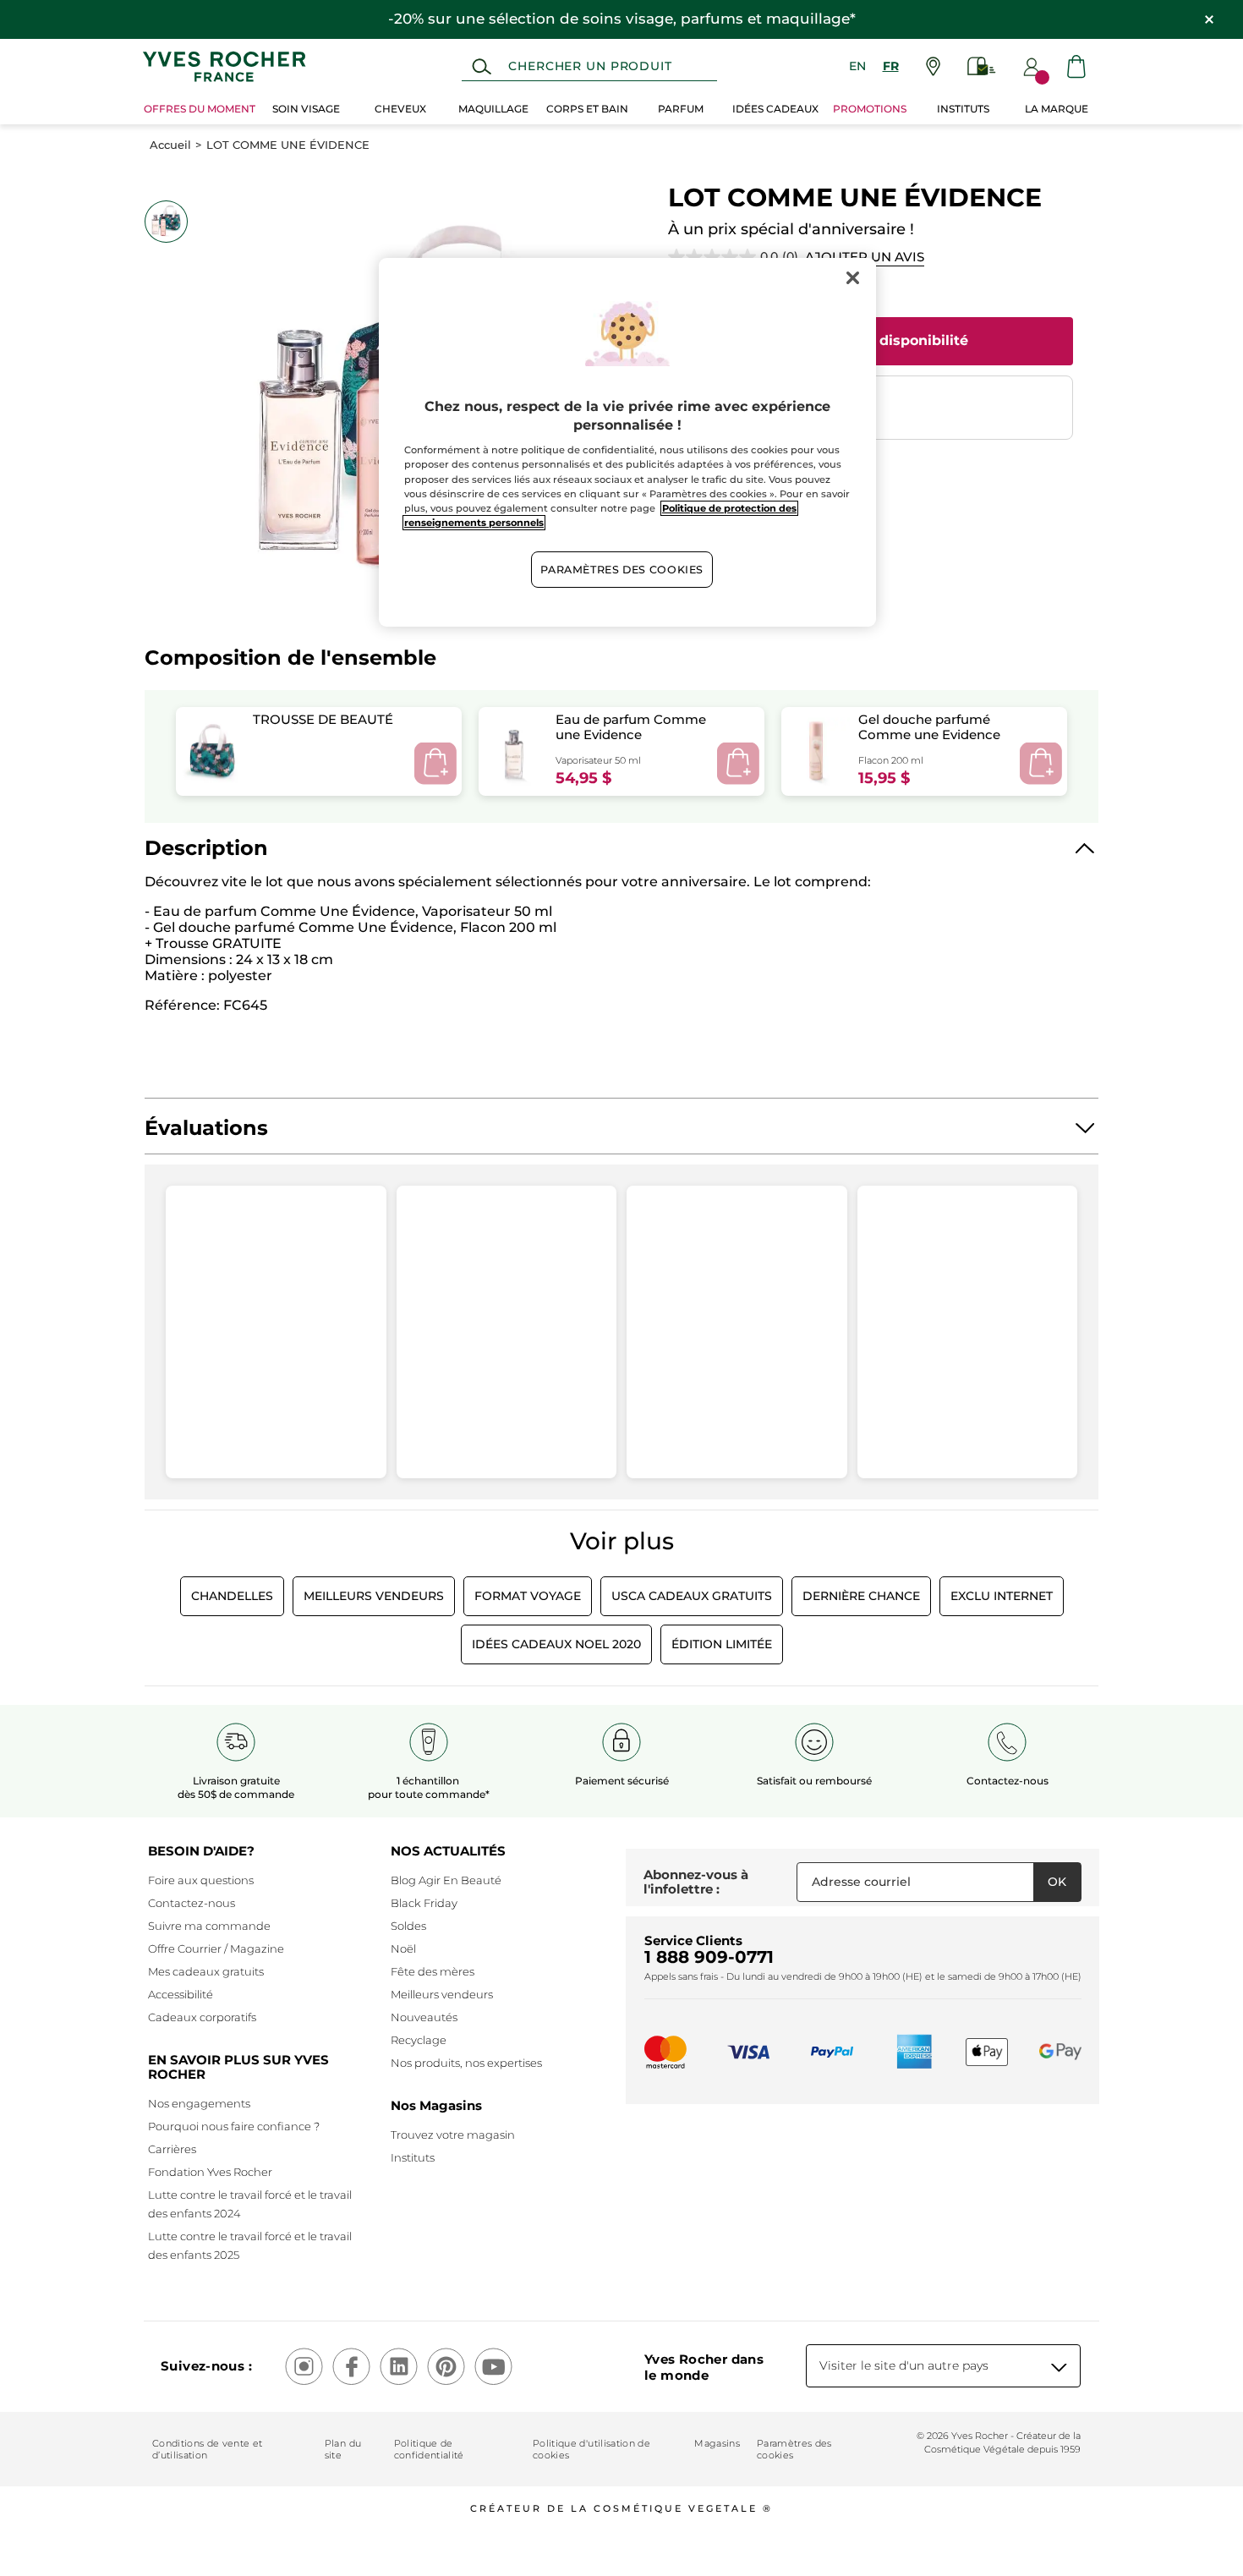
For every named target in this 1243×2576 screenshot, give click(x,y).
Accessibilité (181, 1994)
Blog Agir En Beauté (446, 1880)
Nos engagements (199, 2103)
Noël (403, 1948)
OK (1057, 1882)
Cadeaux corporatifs (202, 2017)
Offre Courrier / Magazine (216, 1948)
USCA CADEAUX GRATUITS (692, 1596)
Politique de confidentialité (429, 2449)
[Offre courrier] (982, 66)
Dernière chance (861, 1596)
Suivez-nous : (206, 2366)
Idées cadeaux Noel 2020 (556, 1644)
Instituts (413, 2157)
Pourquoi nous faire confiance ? (234, 2126)
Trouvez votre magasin (453, 2135)
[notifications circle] (1042, 77)
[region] (627, 443)
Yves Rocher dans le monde (704, 2367)
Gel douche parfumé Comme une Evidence (929, 726)
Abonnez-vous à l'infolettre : (696, 1882)
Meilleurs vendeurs (442, 1994)
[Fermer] (852, 278)
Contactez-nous (192, 1903)
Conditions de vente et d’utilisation (207, 2449)
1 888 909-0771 (709, 1957)
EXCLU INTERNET (1002, 1596)
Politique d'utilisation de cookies (591, 2449)
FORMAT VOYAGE (528, 1596)
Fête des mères (433, 1971)
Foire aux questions (201, 1880)
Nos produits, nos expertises (466, 2063)
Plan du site (343, 2449)
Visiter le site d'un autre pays (904, 2365)
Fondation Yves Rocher (210, 2172)
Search (482, 67)
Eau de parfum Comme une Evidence (631, 726)
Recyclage (419, 2040)
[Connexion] (1032, 67)
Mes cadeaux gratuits (206, 1971)
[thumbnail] (166, 222)
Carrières (172, 2149)
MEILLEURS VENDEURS (374, 1596)
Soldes (408, 1926)
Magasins (717, 2443)
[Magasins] (933, 66)
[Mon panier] (1076, 66)
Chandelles (232, 1596)
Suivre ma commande (209, 1926)
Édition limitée (722, 1644)
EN (857, 66)
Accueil (170, 145)
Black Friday (424, 1903)
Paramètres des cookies (794, 2449)
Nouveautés (424, 2017)
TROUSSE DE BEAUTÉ (323, 719)
